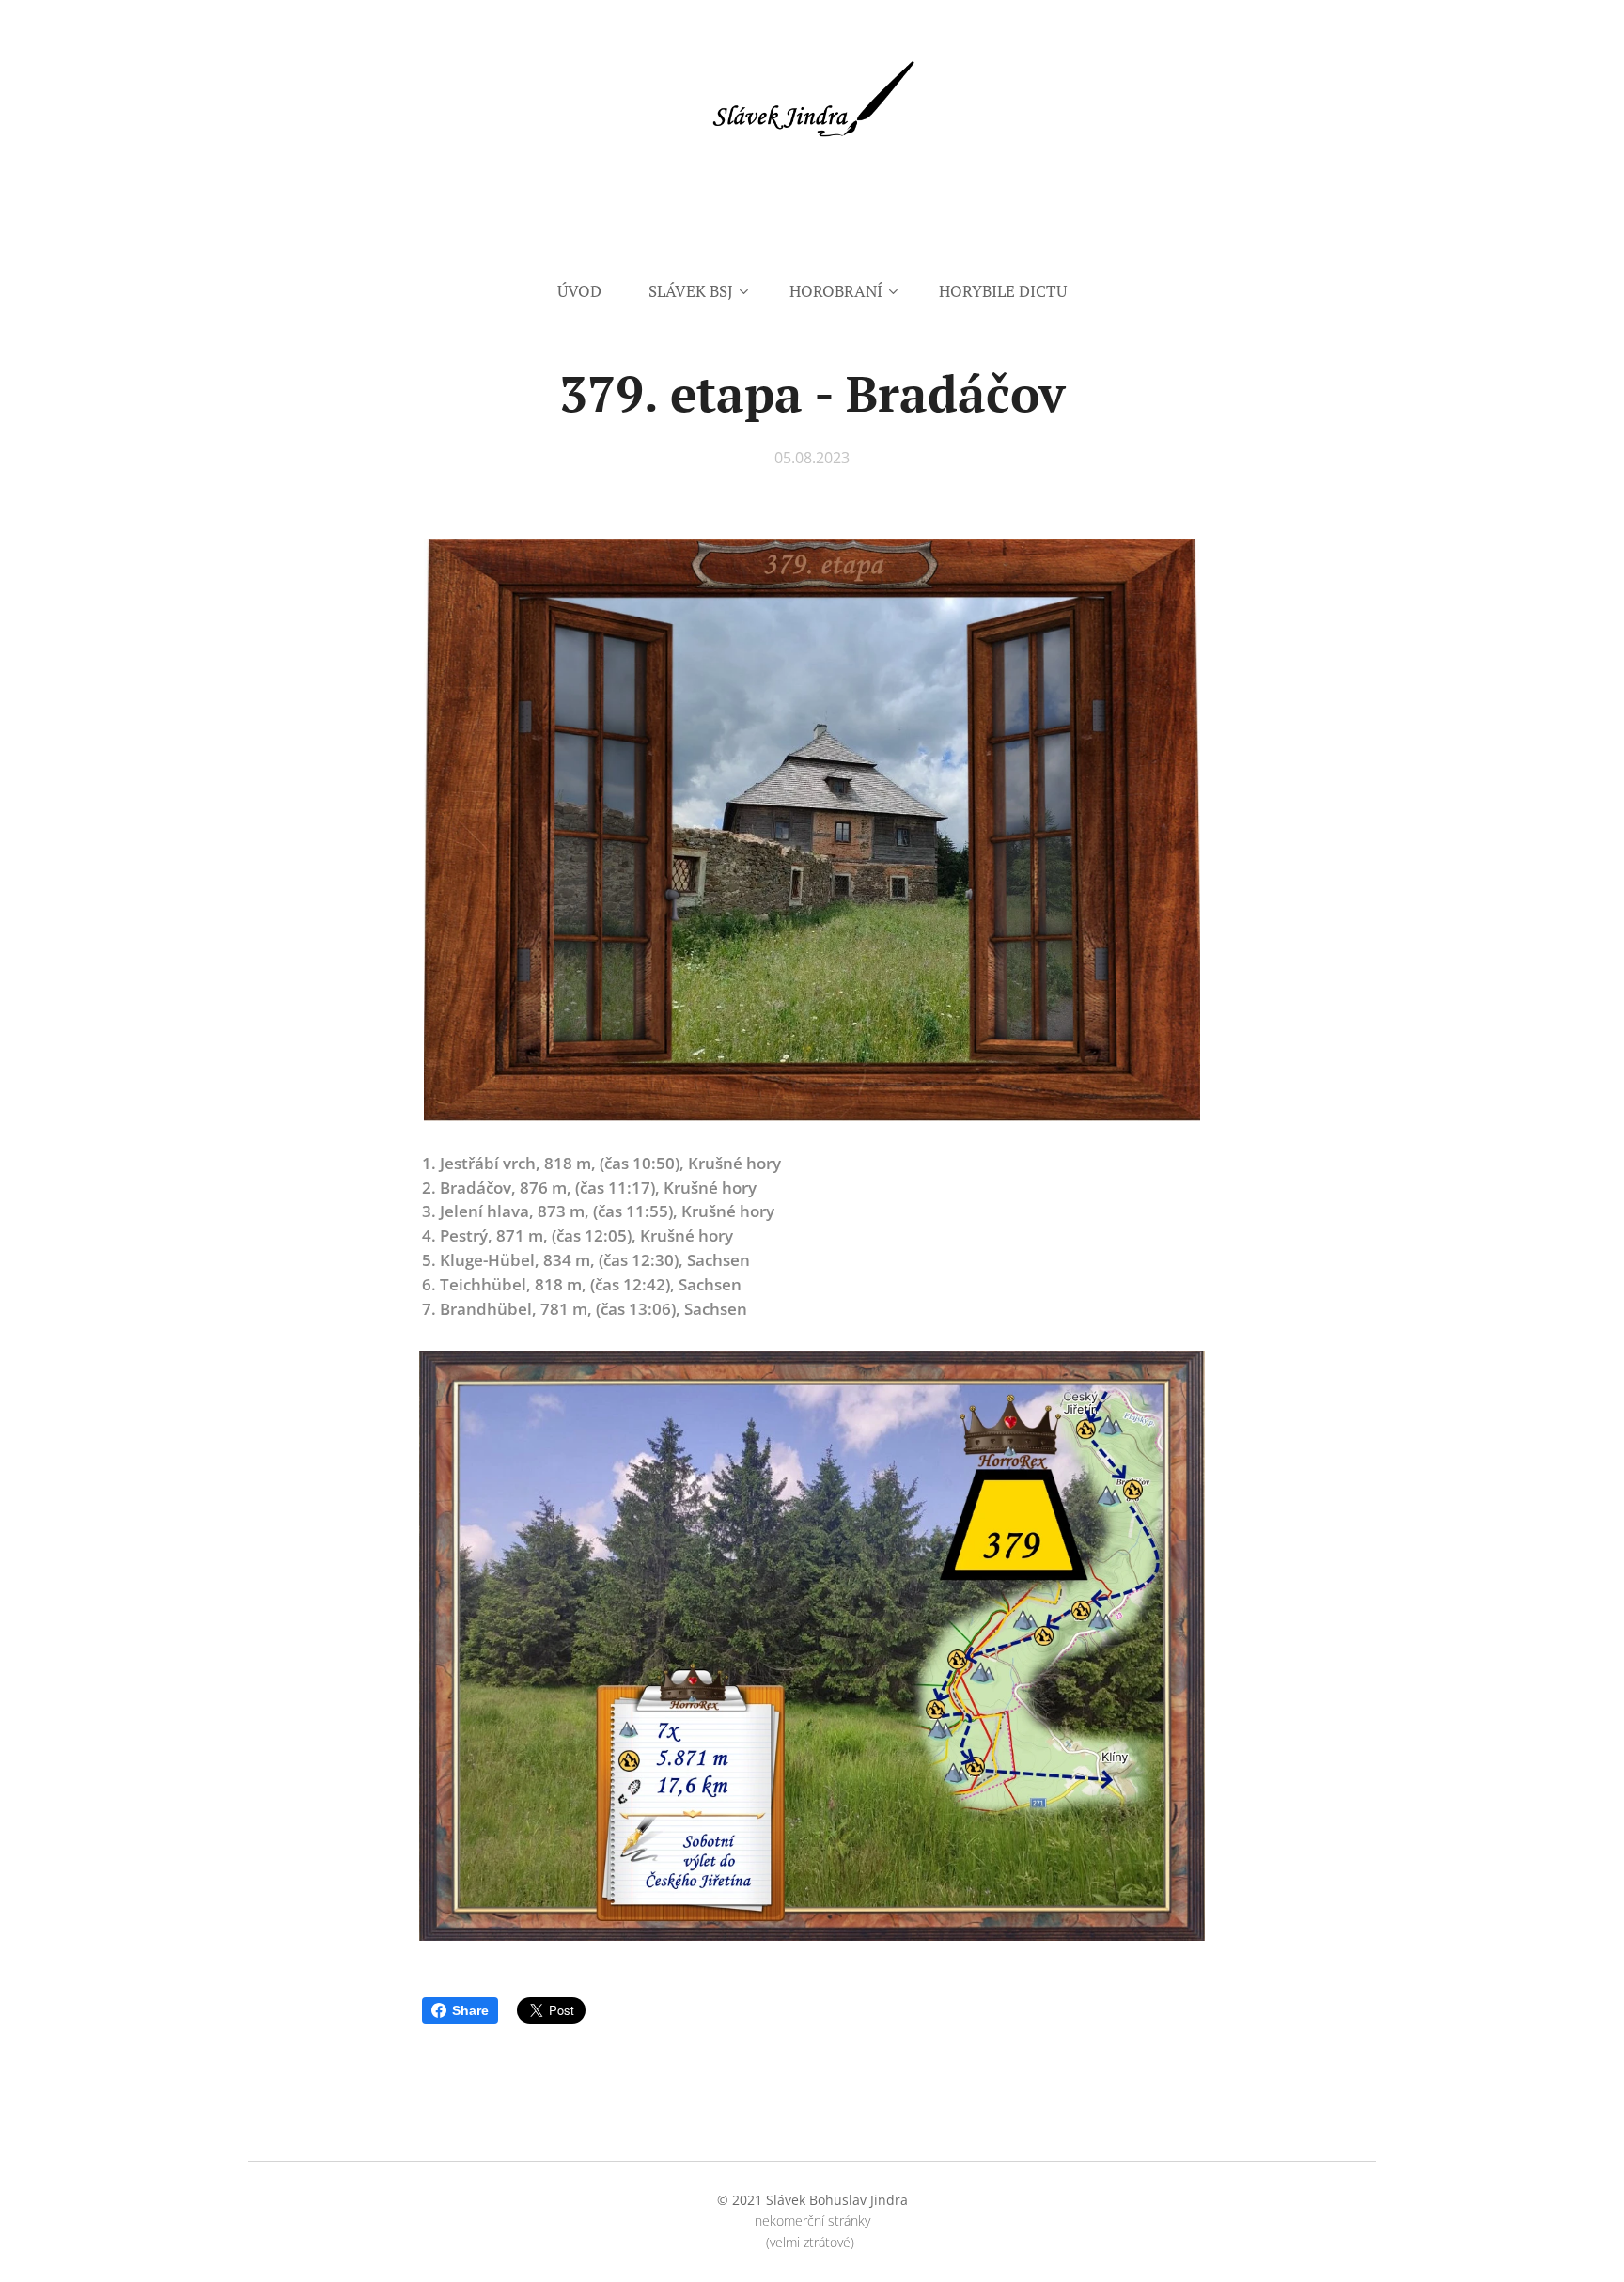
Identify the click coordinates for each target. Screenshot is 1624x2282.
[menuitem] (591, 291)
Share (470, 2010)
